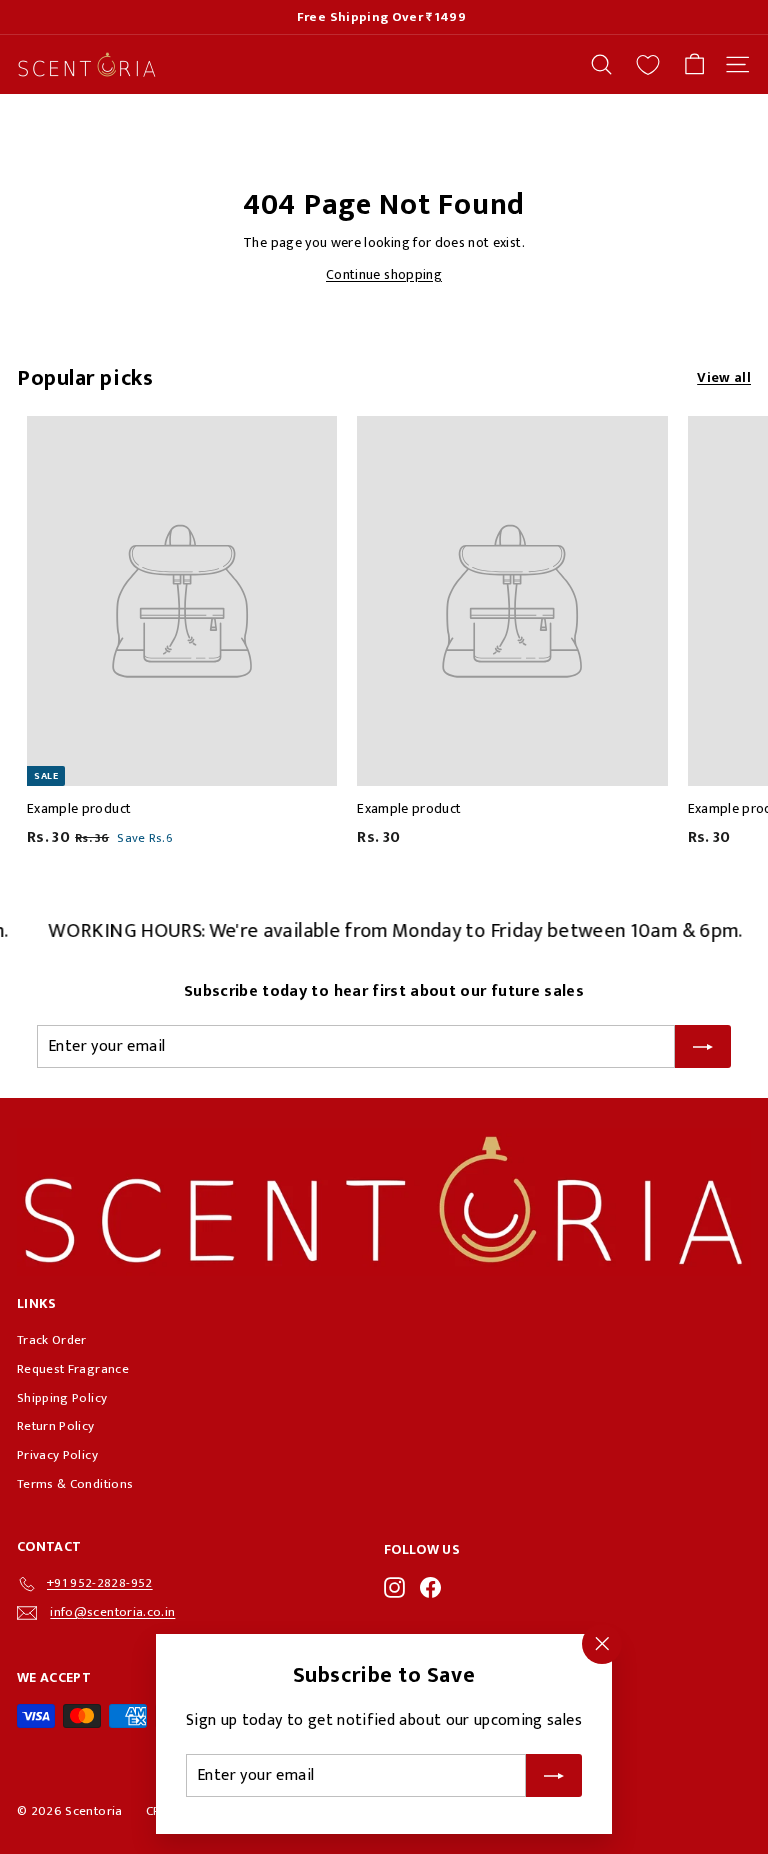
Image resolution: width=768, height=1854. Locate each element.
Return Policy (56, 1426)
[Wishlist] (648, 65)
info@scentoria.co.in (112, 1612)
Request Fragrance (73, 1369)
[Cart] (694, 64)
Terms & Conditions (75, 1484)
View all (724, 378)
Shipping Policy (62, 1398)
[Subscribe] (554, 1776)
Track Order (52, 1340)
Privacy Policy (57, 1455)
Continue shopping (384, 274)
